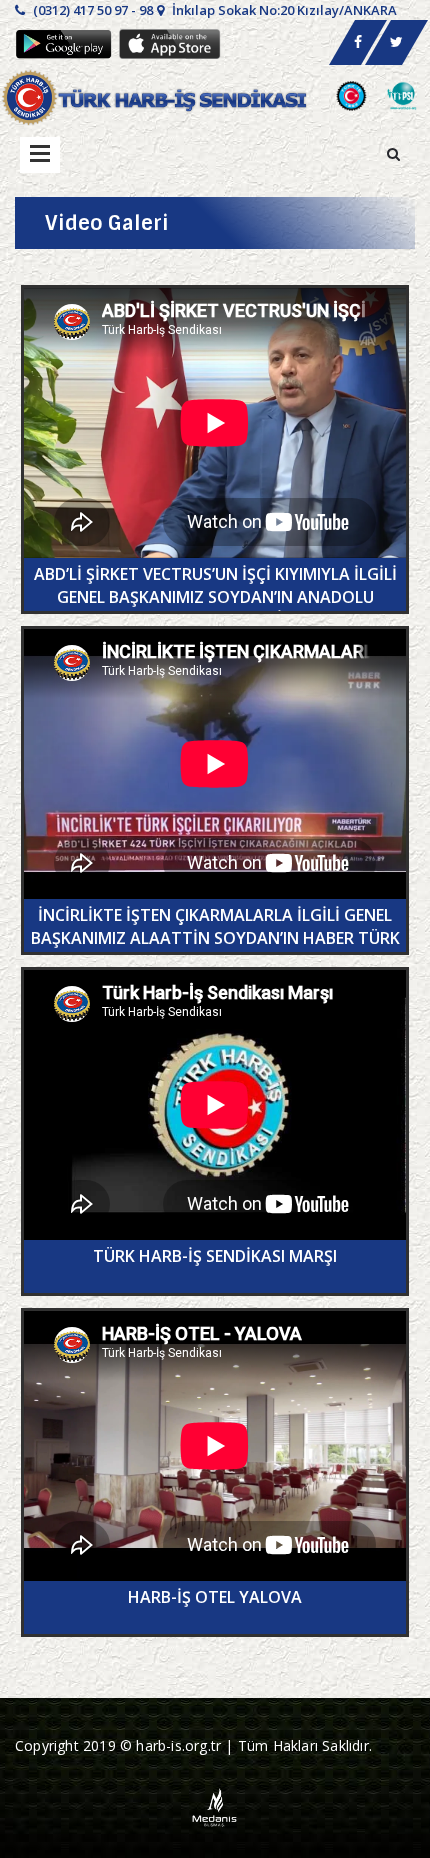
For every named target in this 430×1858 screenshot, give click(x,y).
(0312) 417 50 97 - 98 (91, 10)
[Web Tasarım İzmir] (215, 1805)
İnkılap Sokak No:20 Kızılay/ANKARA (283, 10)
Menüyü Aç (40, 155)
